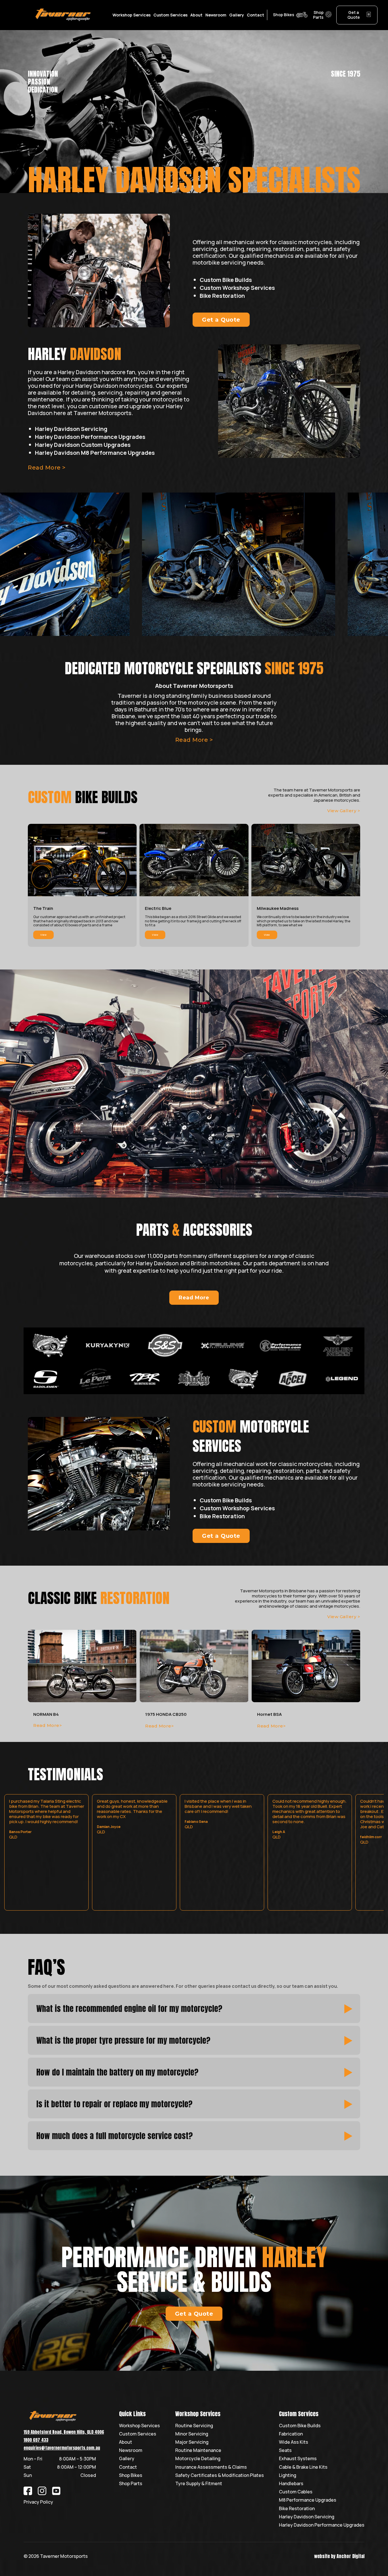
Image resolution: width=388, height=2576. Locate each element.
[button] (132, 15)
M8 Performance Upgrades (308, 2500)
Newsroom (216, 15)
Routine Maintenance (198, 2450)
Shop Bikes (131, 2475)
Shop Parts (131, 2484)
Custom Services (138, 2434)
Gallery (127, 2459)
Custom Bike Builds (226, 280)
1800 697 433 (36, 2440)
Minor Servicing (192, 2434)
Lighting (288, 2475)
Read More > (194, 740)
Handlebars (291, 2484)
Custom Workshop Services (237, 288)
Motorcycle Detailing (198, 2459)
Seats (285, 2450)
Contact (128, 2467)
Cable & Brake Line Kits (303, 2467)
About (196, 15)
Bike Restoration (222, 296)
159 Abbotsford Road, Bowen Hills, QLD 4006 (64, 2432)
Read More (194, 1298)
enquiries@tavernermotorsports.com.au (62, 2448)
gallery (237, 15)
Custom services (170, 15)
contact (255, 15)
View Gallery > (344, 811)
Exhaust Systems (298, 2459)
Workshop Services (139, 2426)
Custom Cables (296, 2492)
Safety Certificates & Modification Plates (220, 2475)
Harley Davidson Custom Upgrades (83, 445)
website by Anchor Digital (339, 2556)
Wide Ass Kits (294, 2442)
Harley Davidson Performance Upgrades (90, 437)
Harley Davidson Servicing (71, 429)
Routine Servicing (194, 2426)
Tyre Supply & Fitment (199, 2484)
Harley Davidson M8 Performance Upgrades (95, 453)
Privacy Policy (38, 2502)
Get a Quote (221, 320)
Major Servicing (192, 2442)
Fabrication (291, 2434)
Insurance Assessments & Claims (211, 2467)
